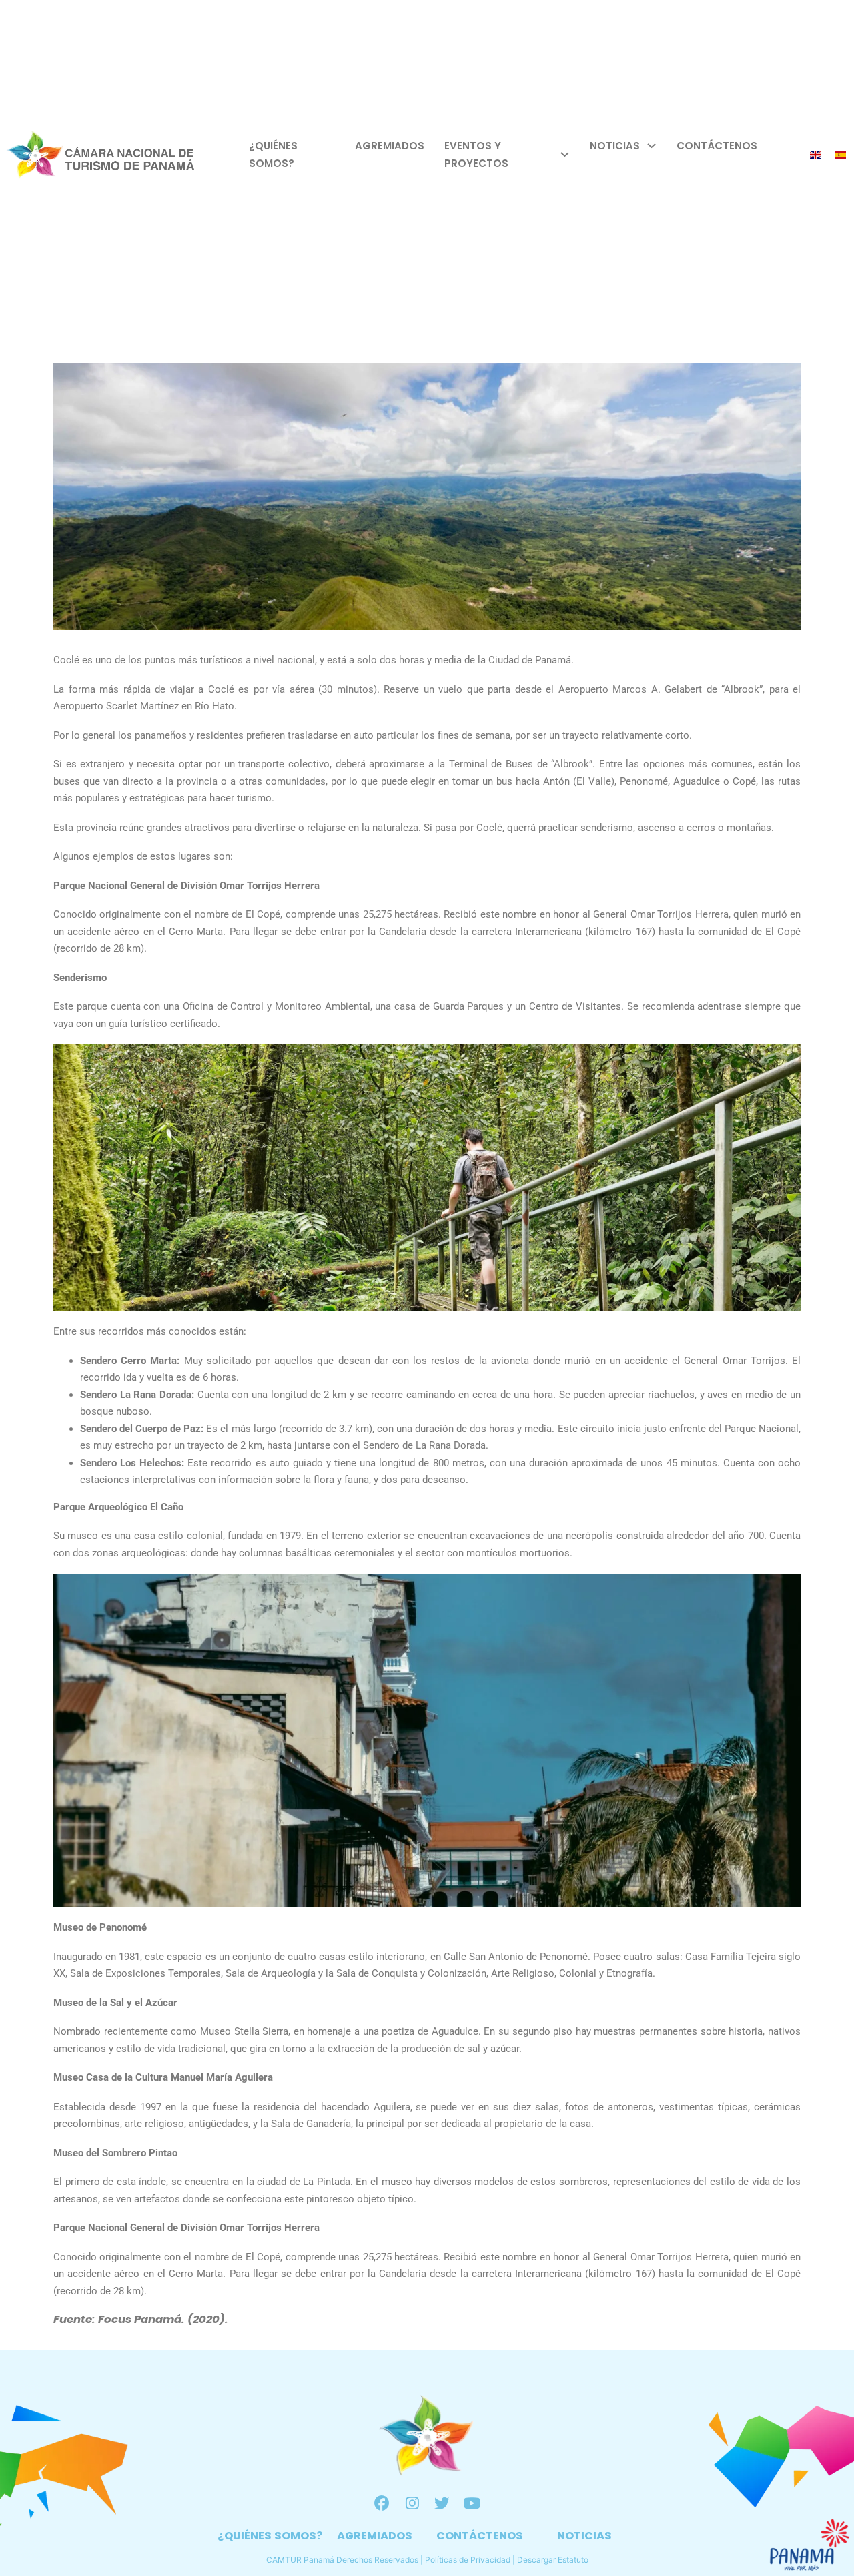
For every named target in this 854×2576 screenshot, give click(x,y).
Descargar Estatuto (553, 2560)
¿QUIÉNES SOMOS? (270, 2536)
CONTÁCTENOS (480, 2536)
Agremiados (390, 146)
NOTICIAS (584, 2536)
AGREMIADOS (375, 2536)
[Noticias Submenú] (652, 146)
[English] (816, 154)
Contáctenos (717, 146)
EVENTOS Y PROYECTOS (476, 154)
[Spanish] (841, 154)
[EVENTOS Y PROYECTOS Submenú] (565, 154)
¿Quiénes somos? (273, 154)
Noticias (615, 146)
